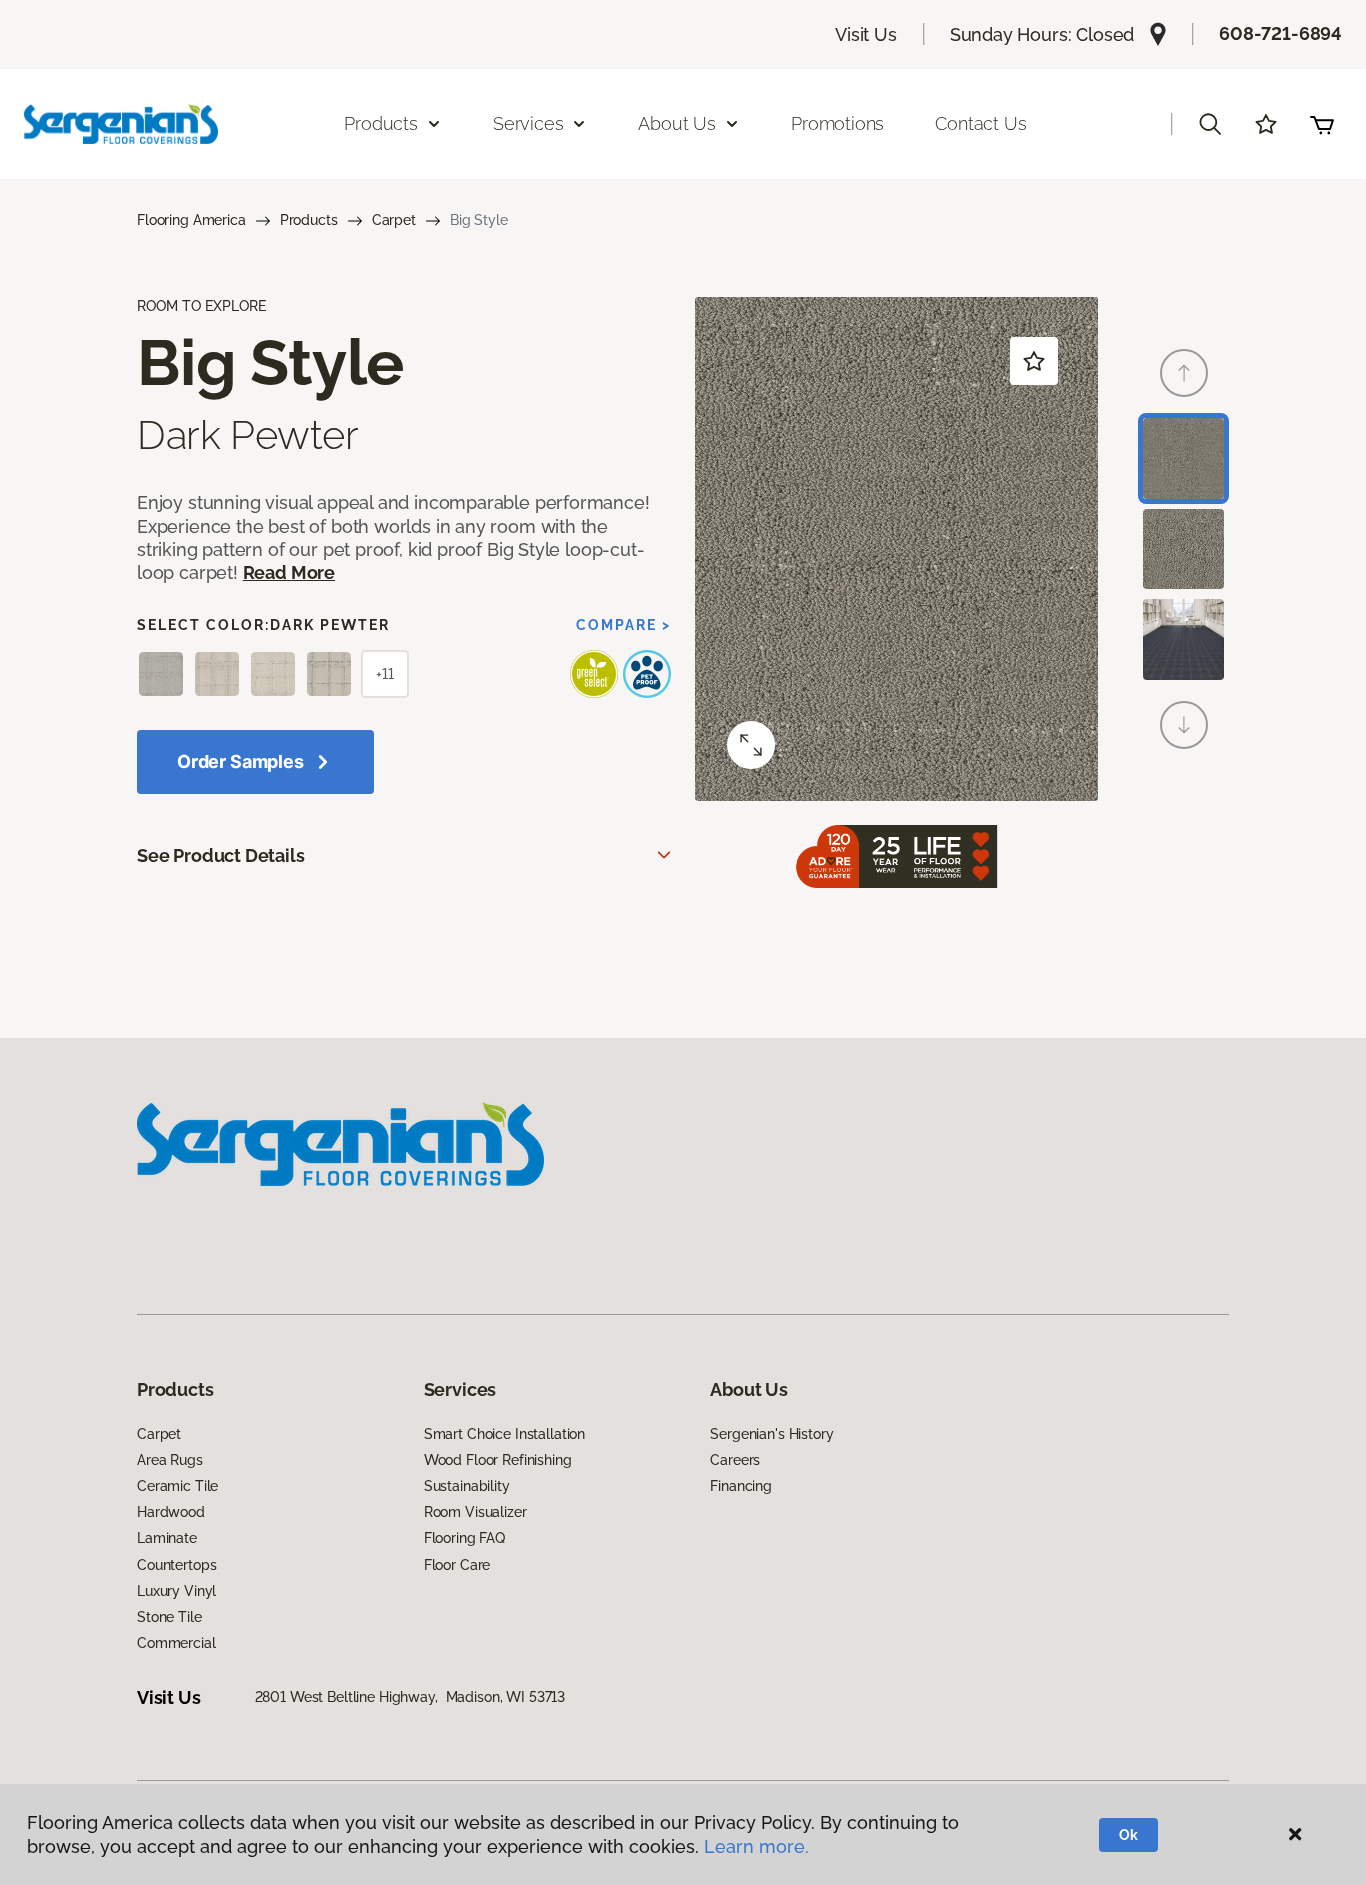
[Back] (1184, 373)
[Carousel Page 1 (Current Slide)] (1183, 458)
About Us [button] (677, 123)
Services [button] (528, 123)
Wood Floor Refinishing (498, 1460)
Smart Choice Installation (505, 1434)
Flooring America (191, 220)
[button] (1210, 124)
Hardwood (171, 1512)
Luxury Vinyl (176, 1591)
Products (309, 220)
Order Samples (240, 761)
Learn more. (756, 1846)
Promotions (837, 123)
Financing (741, 1486)
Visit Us (866, 34)
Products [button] (381, 123)
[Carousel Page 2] (1183, 549)
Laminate (167, 1538)
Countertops (176, 1565)
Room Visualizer (475, 1512)
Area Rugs (170, 1460)
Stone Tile (169, 1617)
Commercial (176, 1643)
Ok (1128, 1835)
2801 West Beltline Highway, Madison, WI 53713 (410, 1697)
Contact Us (980, 123)
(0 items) (1322, 124)
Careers (735, 1460)
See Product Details (221, 855)
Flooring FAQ (464, 1538)
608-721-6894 (1280, 33)
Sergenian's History (771, 1434)
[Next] (1184, 725)
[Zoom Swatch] (751, 745)
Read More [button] (289, 572)
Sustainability (467, 1486)
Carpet (394, 220)
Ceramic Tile (177, 1486)
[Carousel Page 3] (1183, 639)
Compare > (623, 625)
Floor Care (457, 1565)
